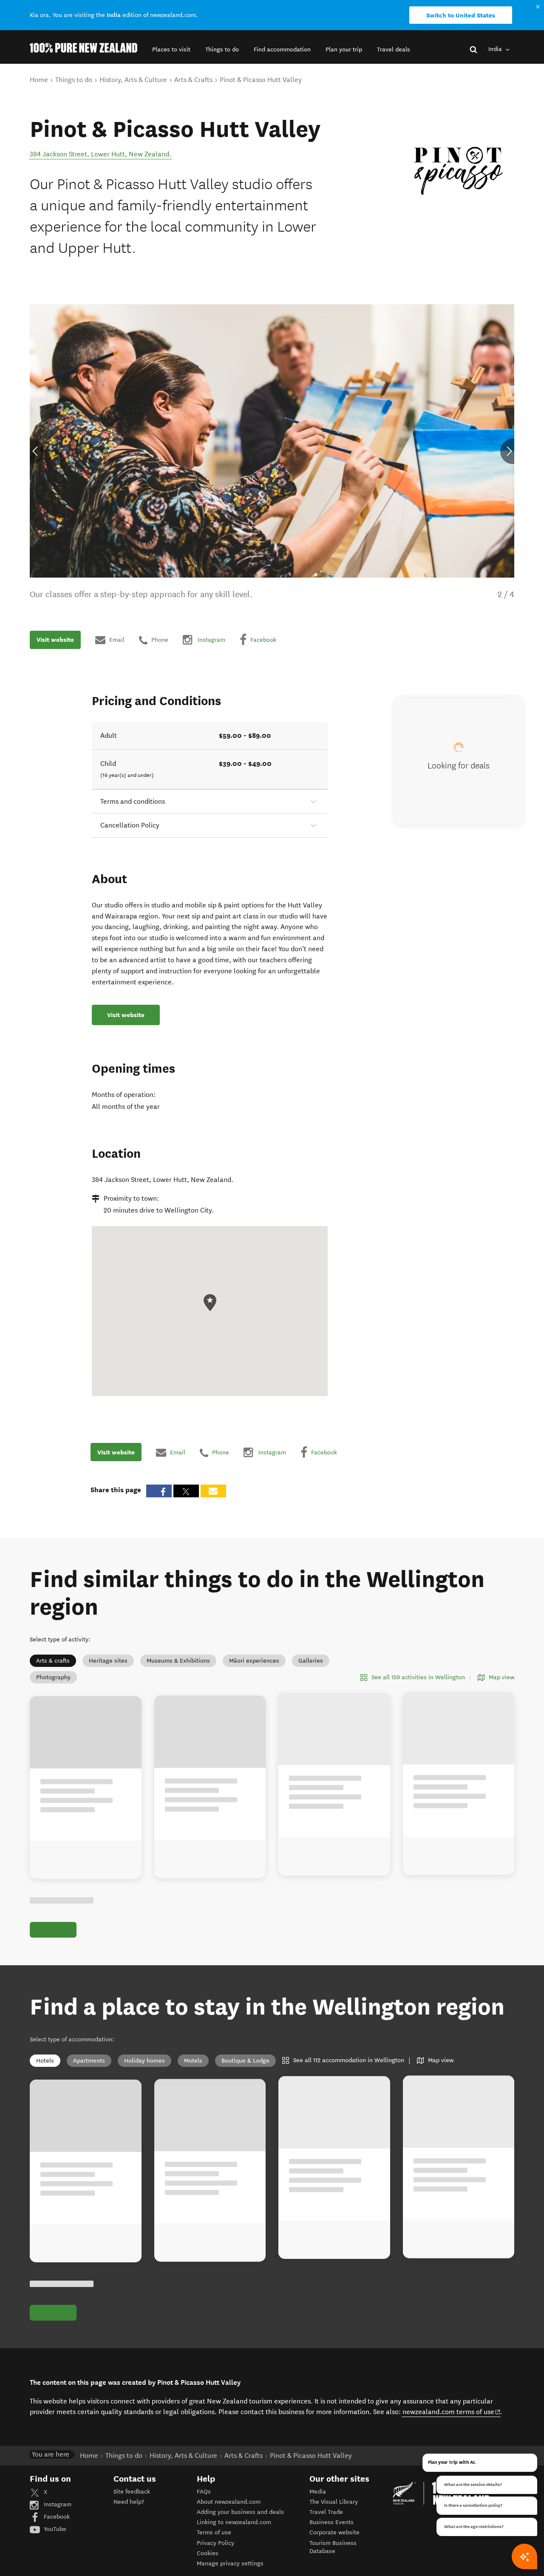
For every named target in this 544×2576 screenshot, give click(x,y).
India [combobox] (496, 49)
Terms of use (214, 2532)
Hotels (45, 2061)
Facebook (56, 2517)
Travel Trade (326, 2512)
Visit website (55, 640)
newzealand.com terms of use (452, 2412)
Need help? (129, 2502)
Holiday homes (144, 2061)
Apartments (89, 2061)
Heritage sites (108, 1661)
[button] (171, 50)
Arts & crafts (53, 1661)
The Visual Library (334, 2502)
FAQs (204, 2492)
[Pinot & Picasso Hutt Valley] (459, 171)
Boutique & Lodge (245, 2061)
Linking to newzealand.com (234, 2522)
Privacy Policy (215, 2543)
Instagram (57, 2504)
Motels (193, 2061)
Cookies (208, 2553)
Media (318, 2492)
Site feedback (132, 2492)
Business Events (331, 2522)
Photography (53, 1677)
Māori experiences (254, 1661)
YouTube (54, 2529)
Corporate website (334, 2532)
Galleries (311, 1661)
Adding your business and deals (240, 2512)
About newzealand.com (229, 2502)
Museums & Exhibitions (178, 1661)
